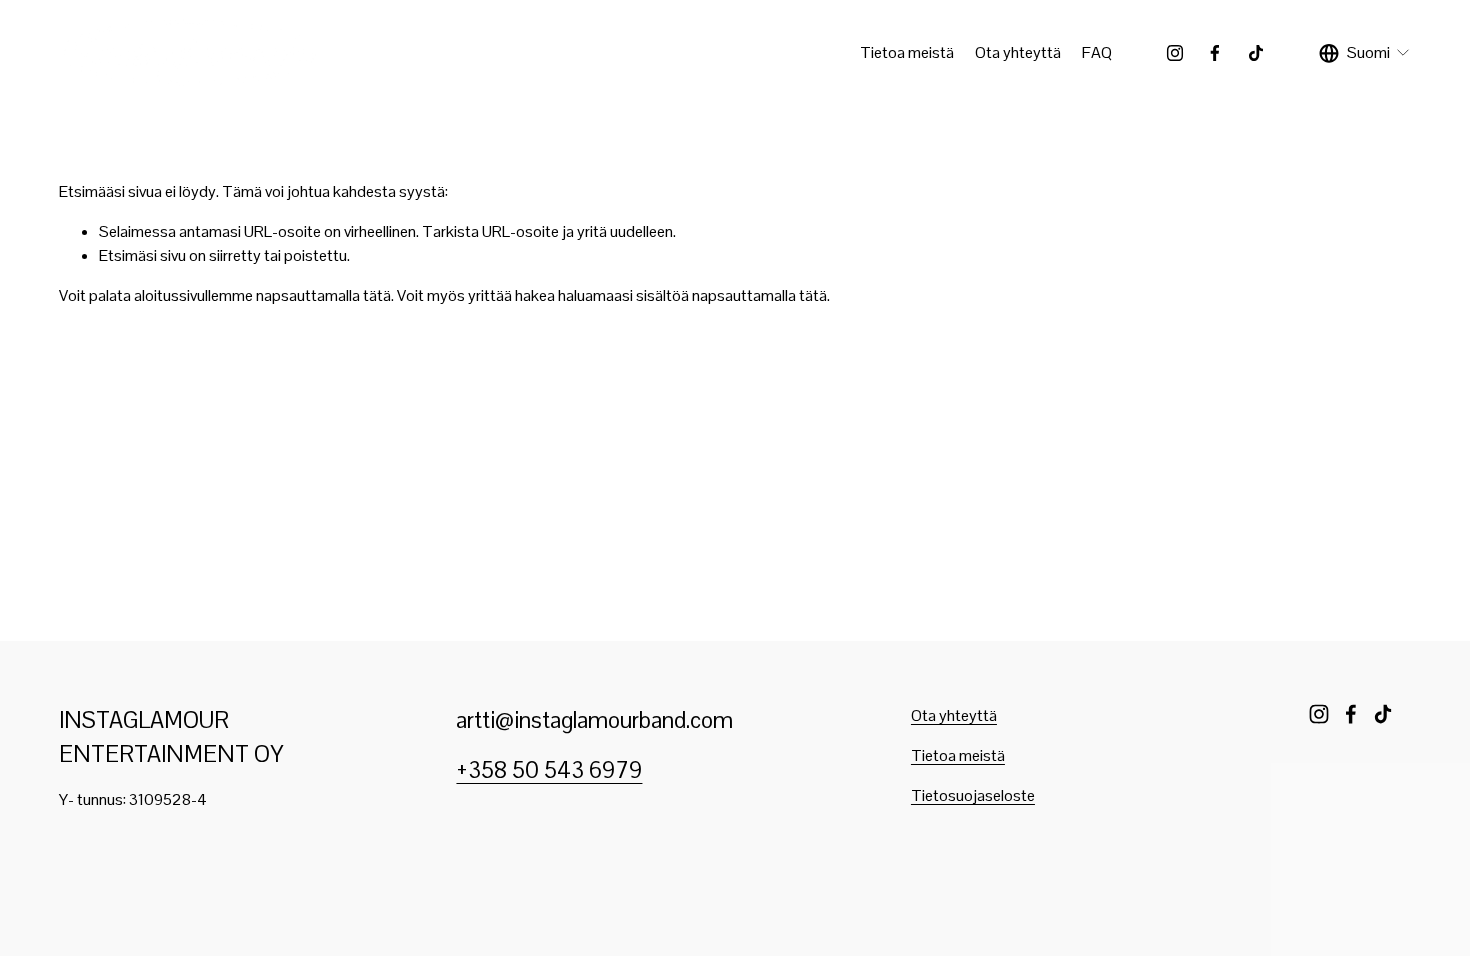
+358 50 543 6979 (549, 770)
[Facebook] (1215, 53)
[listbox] (1365, 52)
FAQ (1097, 52)
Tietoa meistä (907, 52)
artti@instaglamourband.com (594, 720)
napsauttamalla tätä (323, 295)
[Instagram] (1175, 53)
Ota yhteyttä (1018, 52)
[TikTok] (1256, 53)
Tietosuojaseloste (973, 795)
